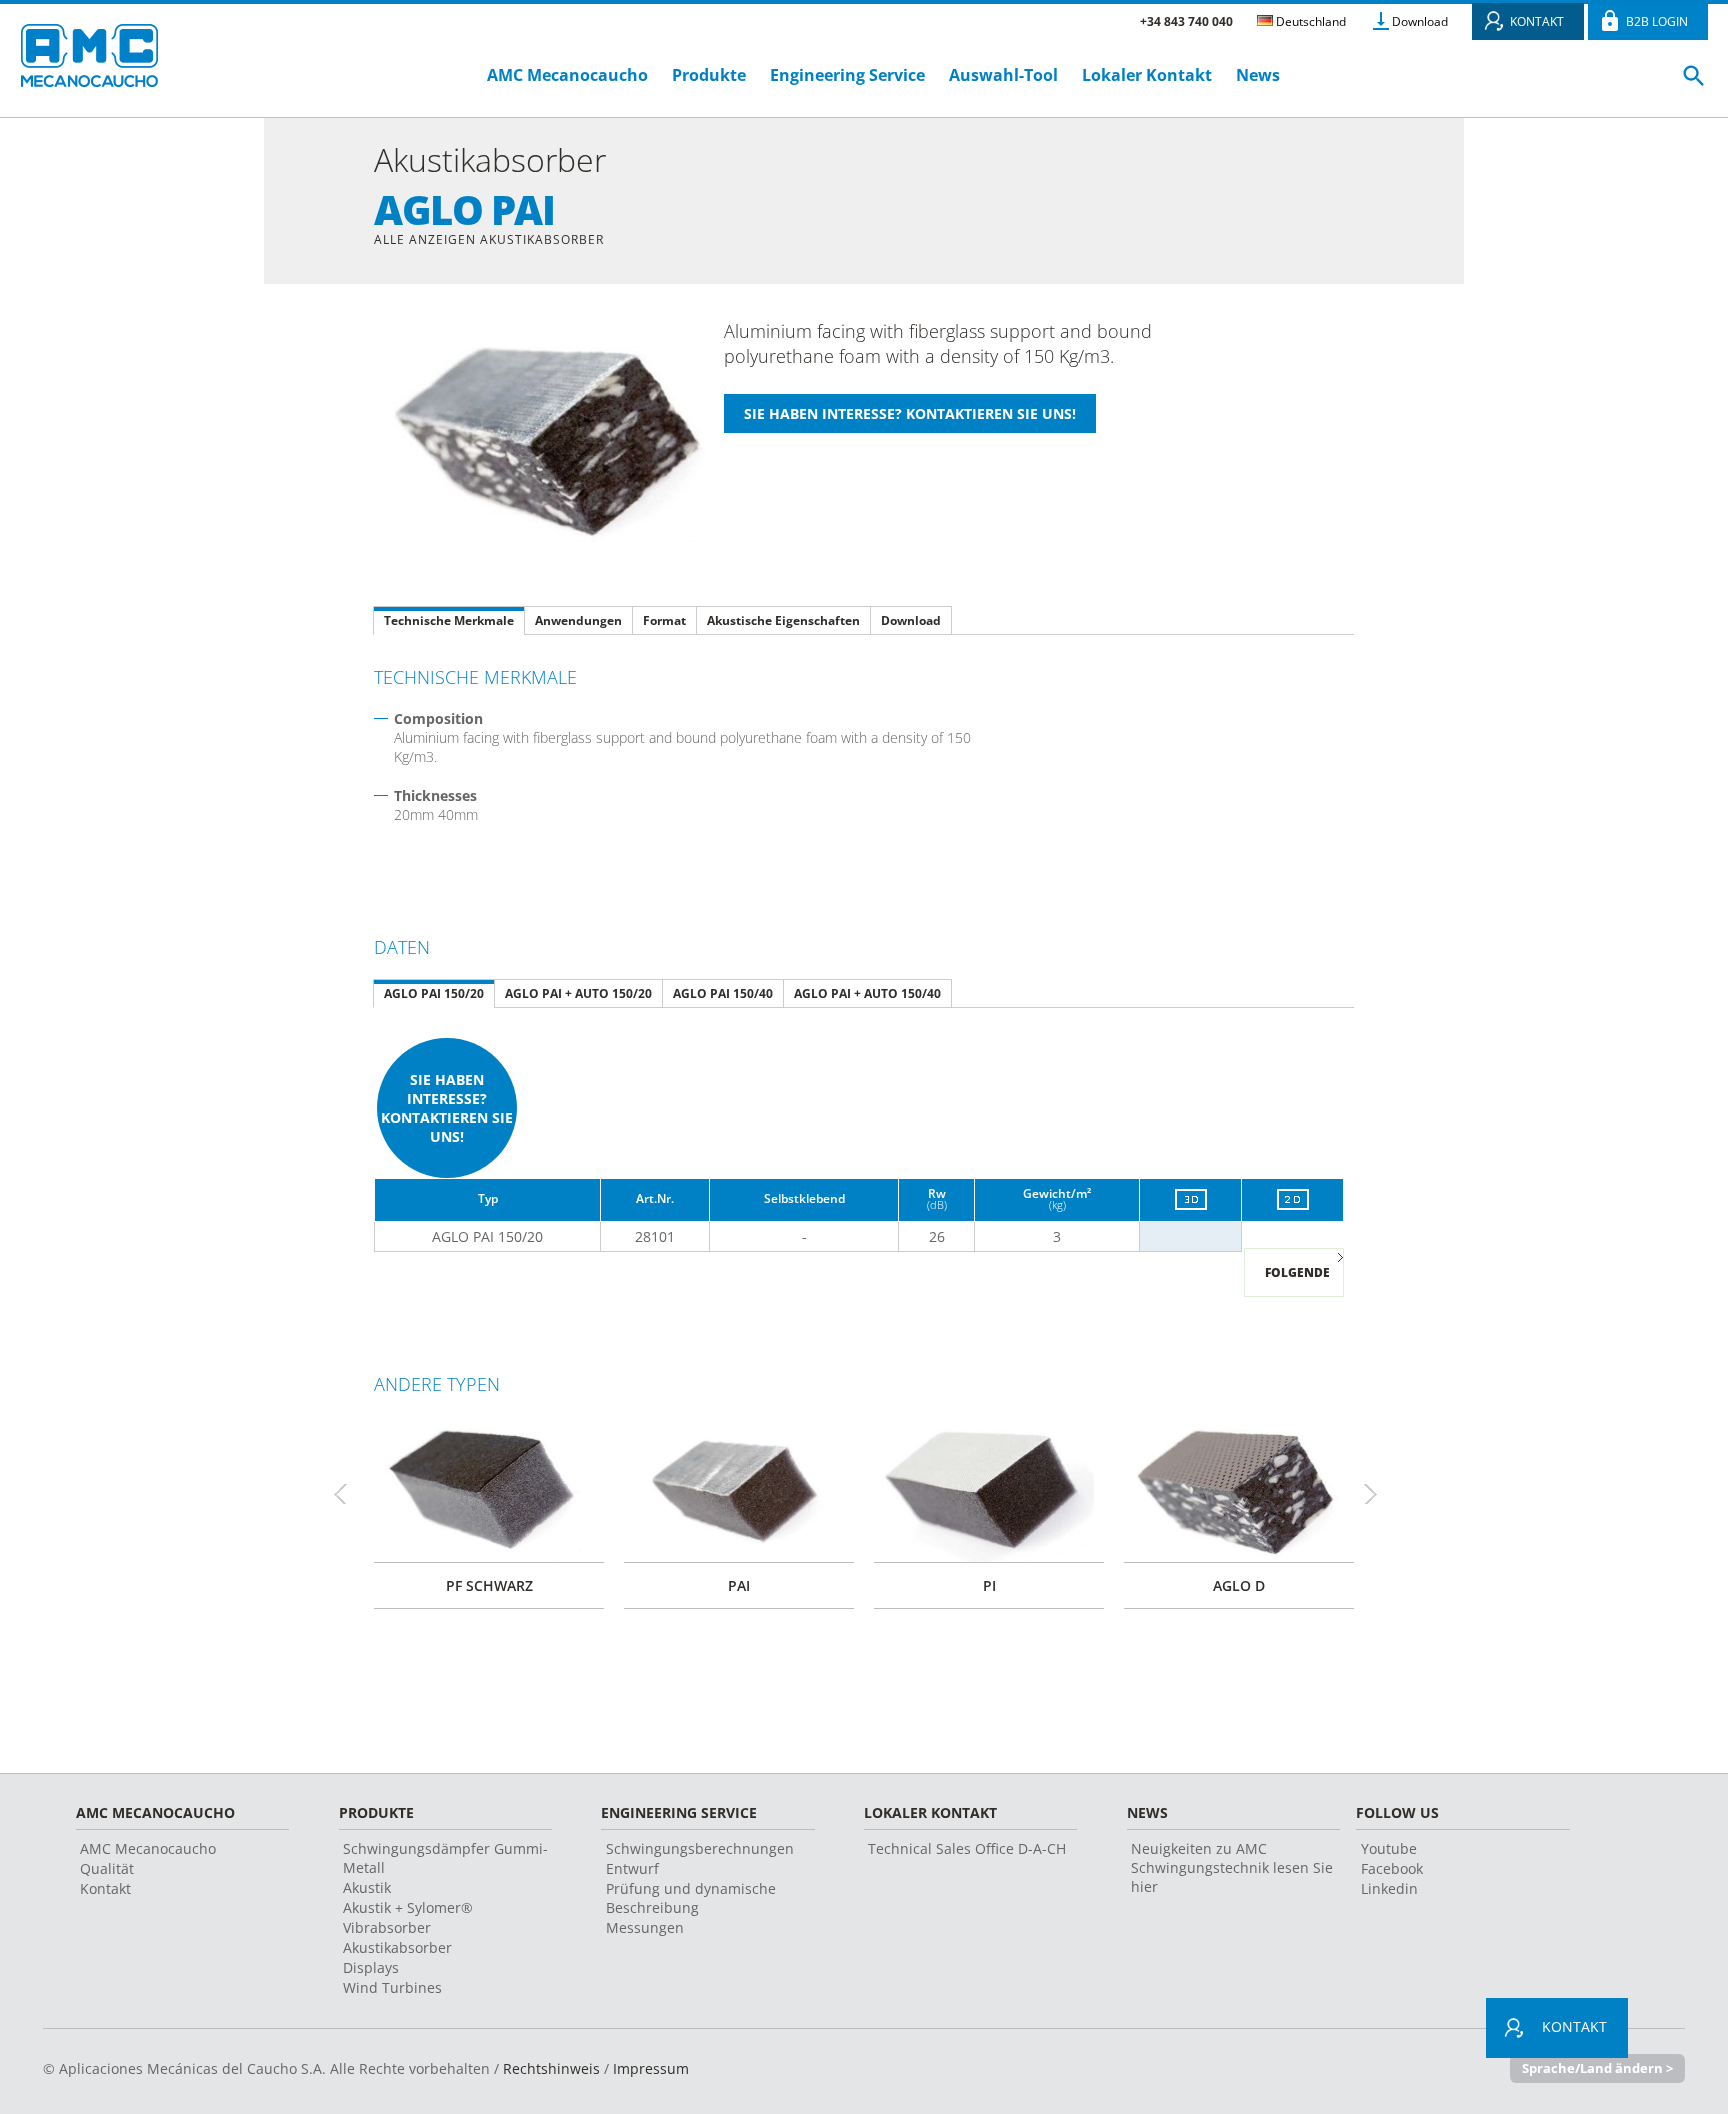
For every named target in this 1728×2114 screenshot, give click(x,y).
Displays (371, 1967)
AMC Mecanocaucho (567, 75)
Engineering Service (847, 75)
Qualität (107, 1868)
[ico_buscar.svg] (1694, 84)
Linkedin (1389, 1888)
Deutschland (1309, 21)
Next (1379, 1493)
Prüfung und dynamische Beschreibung (691, 1898)
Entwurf (632, 1868)
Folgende (1297, 1272)
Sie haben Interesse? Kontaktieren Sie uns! (447, 1108)
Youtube (1389, 1848)
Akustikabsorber (397, 1947)
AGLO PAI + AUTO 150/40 (867, 993)
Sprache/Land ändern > (1597, 2068)
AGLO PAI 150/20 (434, 993)
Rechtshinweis (551, 2068)
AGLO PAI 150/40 (723, 993)
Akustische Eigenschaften (783, 620)
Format (664, 620)
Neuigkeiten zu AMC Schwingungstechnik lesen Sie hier (1232, 1867)
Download (1420, 21)
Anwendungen (578, 620)
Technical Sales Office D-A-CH (967, 1848)
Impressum (651, 2068)
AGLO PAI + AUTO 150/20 (578, 993)
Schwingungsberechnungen (700, 1848)
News (1258, 75)
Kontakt (105, 1888)
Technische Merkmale (449, 620)
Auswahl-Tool (1003, 75)
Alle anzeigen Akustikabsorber (489, 239)
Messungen (645, 1927)
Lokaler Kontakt (1147, 75)
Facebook (1392, 1868)
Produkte (709, 75)
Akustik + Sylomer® (408, 1907)
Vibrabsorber (387, 1927)
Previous (349, 1493)
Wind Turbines (392, 1987)
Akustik (367, 1887)
